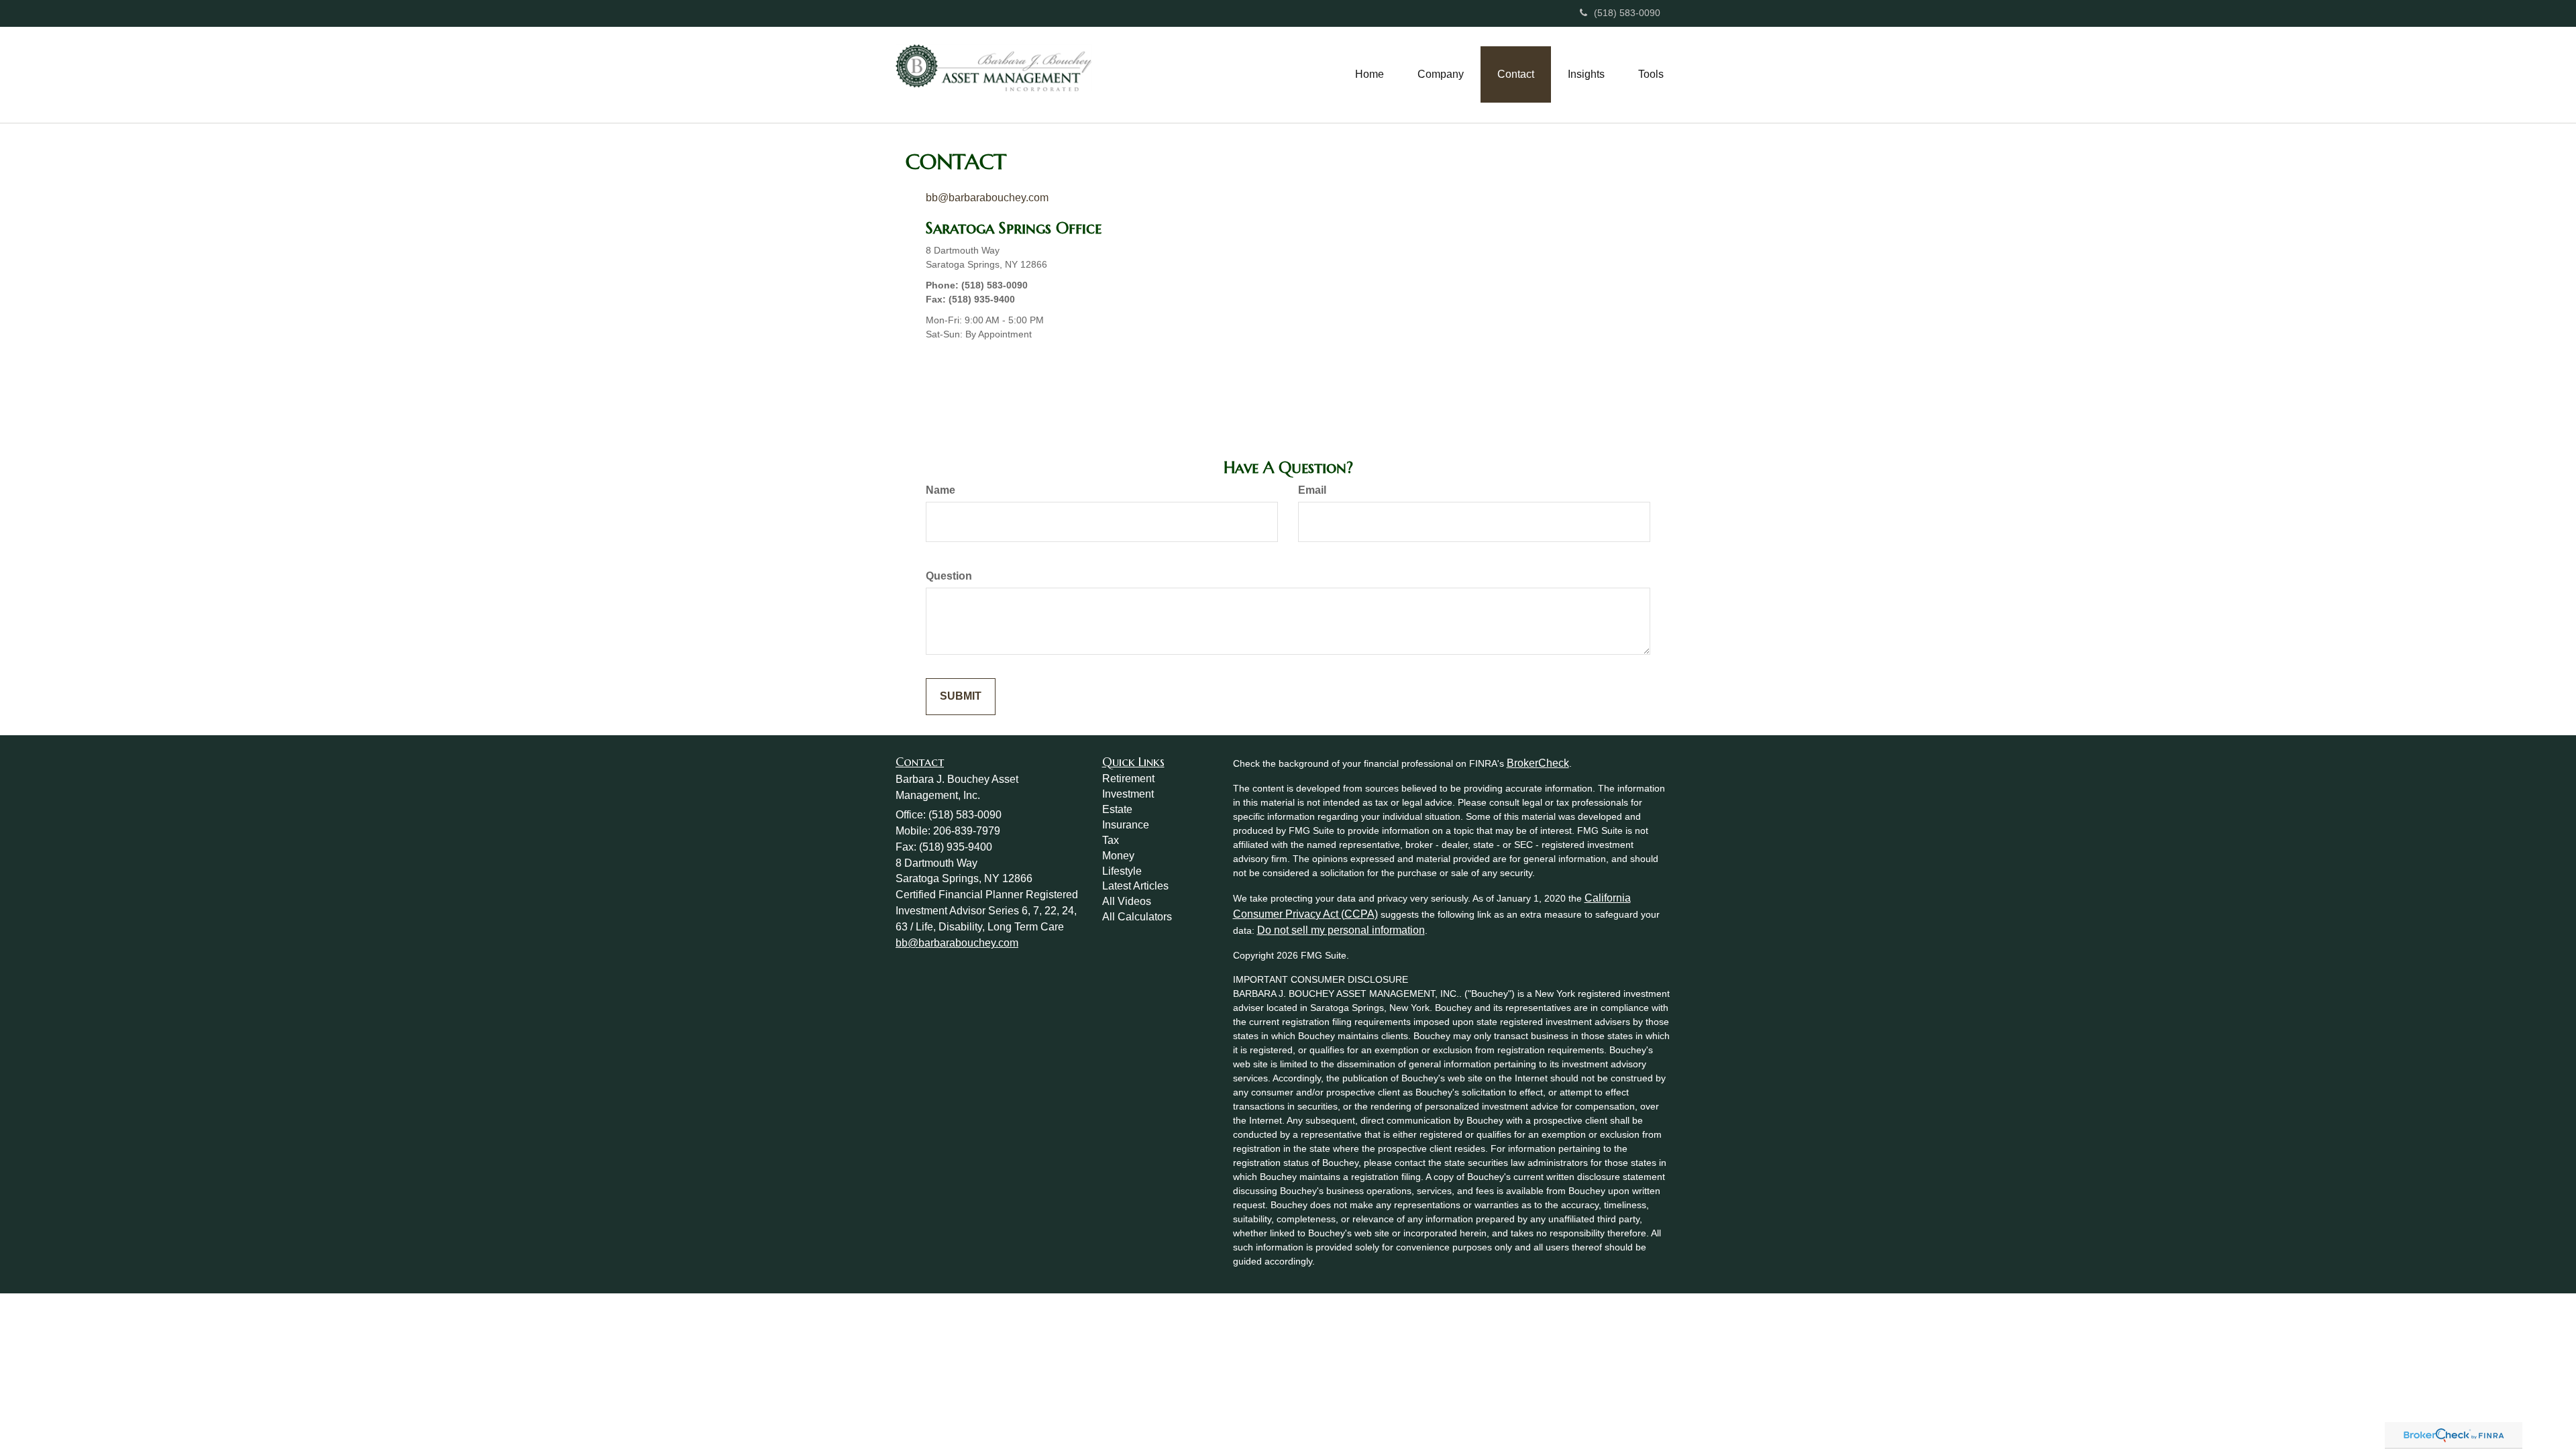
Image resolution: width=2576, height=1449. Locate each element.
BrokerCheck (1538, 763)
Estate (1117, 809)
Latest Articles (1135, 886)
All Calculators (1137, 917)
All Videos (1127, 901)
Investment (1128, 794)
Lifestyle (1122, 871)
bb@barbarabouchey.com (987, 198)
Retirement (1128, 779)
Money (1118, 856)
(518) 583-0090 (1627, 13)
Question (949, 576)
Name (941, 490)
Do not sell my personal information (1341, 930)
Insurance (1126, 825)
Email (1312, 490)
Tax (1111, 840)
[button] (1441, 74)
